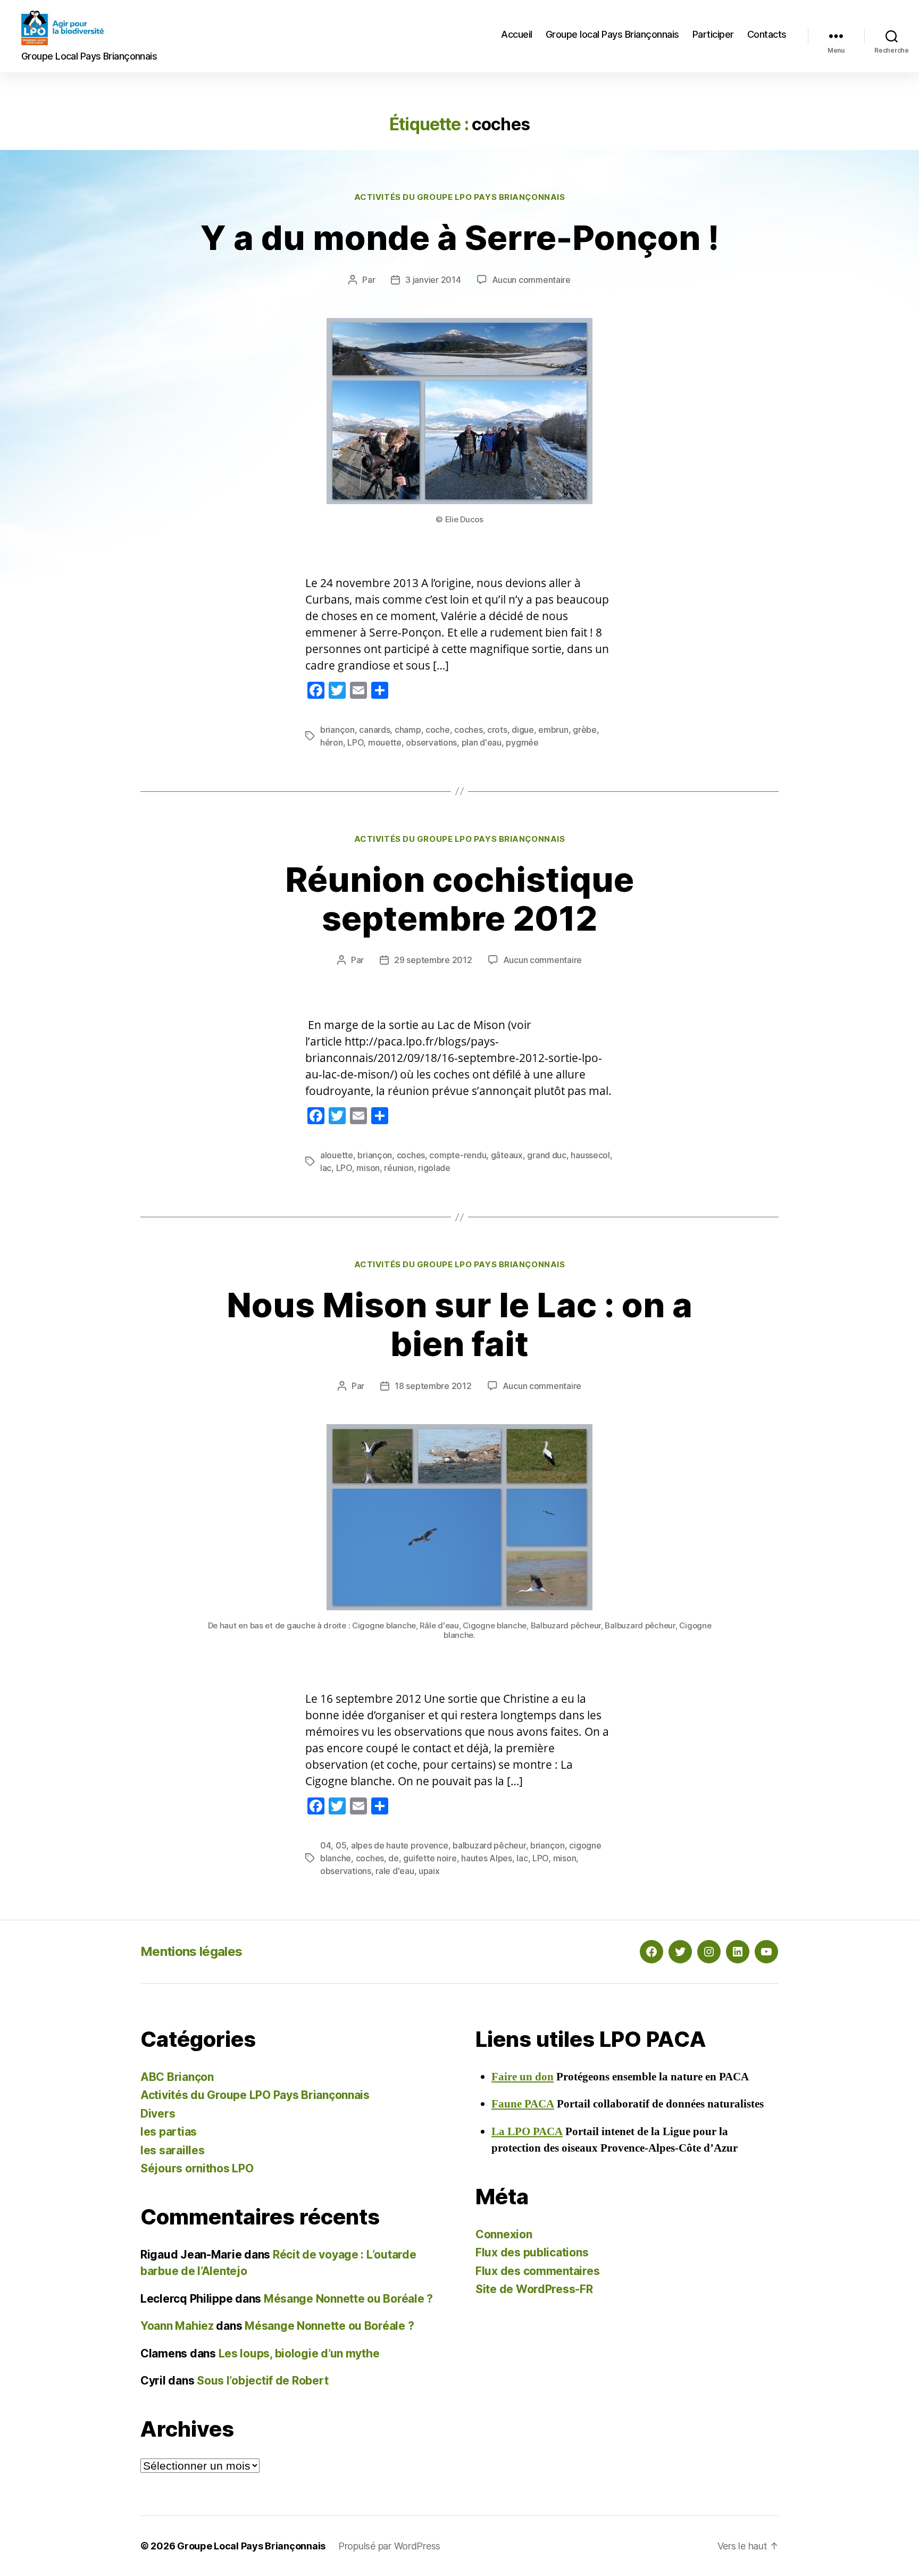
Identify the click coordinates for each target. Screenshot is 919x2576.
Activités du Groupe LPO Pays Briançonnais (460, 197)
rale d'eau (395, 1871)
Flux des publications (532, 2252)
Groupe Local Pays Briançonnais (251, 2546)
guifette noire (430, 1858)
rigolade (434, 1168)
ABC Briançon (177, 2077)
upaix (429, 1871)
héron (332, 742)
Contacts (767, 34)
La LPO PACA (527, 2132)
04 (325, 1845)
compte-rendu (458, 1155)
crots (497, 730)
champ (408, 730)
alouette (337, 1155)
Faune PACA (523, 2104)
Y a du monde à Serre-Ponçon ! (460, 237)
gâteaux (507, 1155)
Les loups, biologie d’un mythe (299, 2353)
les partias (169, 2132)
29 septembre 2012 (433, 960)
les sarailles (173, 2150)
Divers (158, 2114)
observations (431, 742)
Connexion (504, 2234)
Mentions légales (191, 1951)
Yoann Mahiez (177, 2326)
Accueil (517, 34)
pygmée (522, 742)
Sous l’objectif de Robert (262, 2381)
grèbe (585, 730)
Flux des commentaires (537, 2271)
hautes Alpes (487, 1858)
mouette (385, 742)
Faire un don (523, 2077)
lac (326, 1168)
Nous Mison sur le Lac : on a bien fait (459, 1324)
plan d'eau (482, 742)
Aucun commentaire (531, 280)
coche (438, 730)
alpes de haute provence (400, 1845)
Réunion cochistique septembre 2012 (459, 899)
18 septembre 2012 (433, 1386)
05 (341, 1845)
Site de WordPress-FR (534, 2289)
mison (368, 1168)
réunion (399, 1168)
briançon (337, 730)
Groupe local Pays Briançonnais (612, 34)
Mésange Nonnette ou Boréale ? (348, 2299)
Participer (713, 34)
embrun (553, 730)
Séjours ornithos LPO (197, 2168)
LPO (355, 742)
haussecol (590, 1155)
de (393, 1858)
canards (374, 730)
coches (468, 730)
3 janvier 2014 (433, 280)
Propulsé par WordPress (389, 2546)
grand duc (547, 1155)
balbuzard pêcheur (489, 1845)
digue (523, 730)
